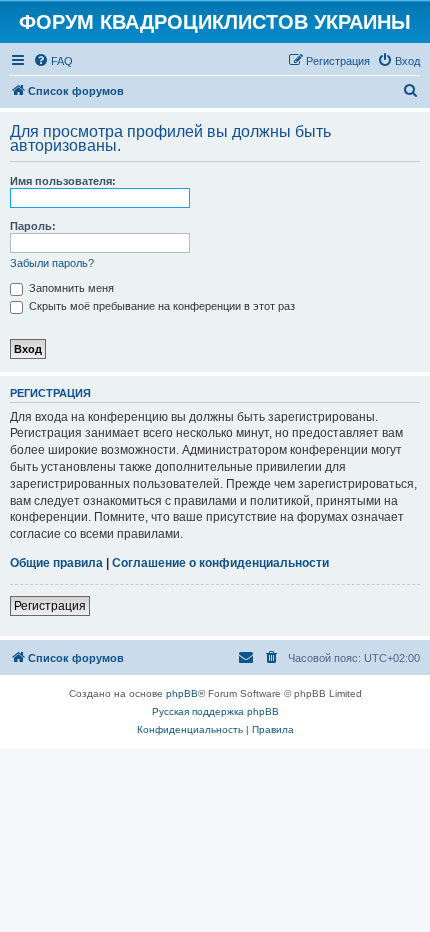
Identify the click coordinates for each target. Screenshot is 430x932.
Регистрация (50, 606)
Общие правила (56, 563)
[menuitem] (53, 61)
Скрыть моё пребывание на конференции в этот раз (160, 306)
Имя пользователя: (63, 181)
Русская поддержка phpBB (215, 711)
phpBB (182, 693)
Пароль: (33, 226)
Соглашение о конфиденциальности (220, 563)
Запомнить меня (70, 288)
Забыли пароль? (52, 263)
